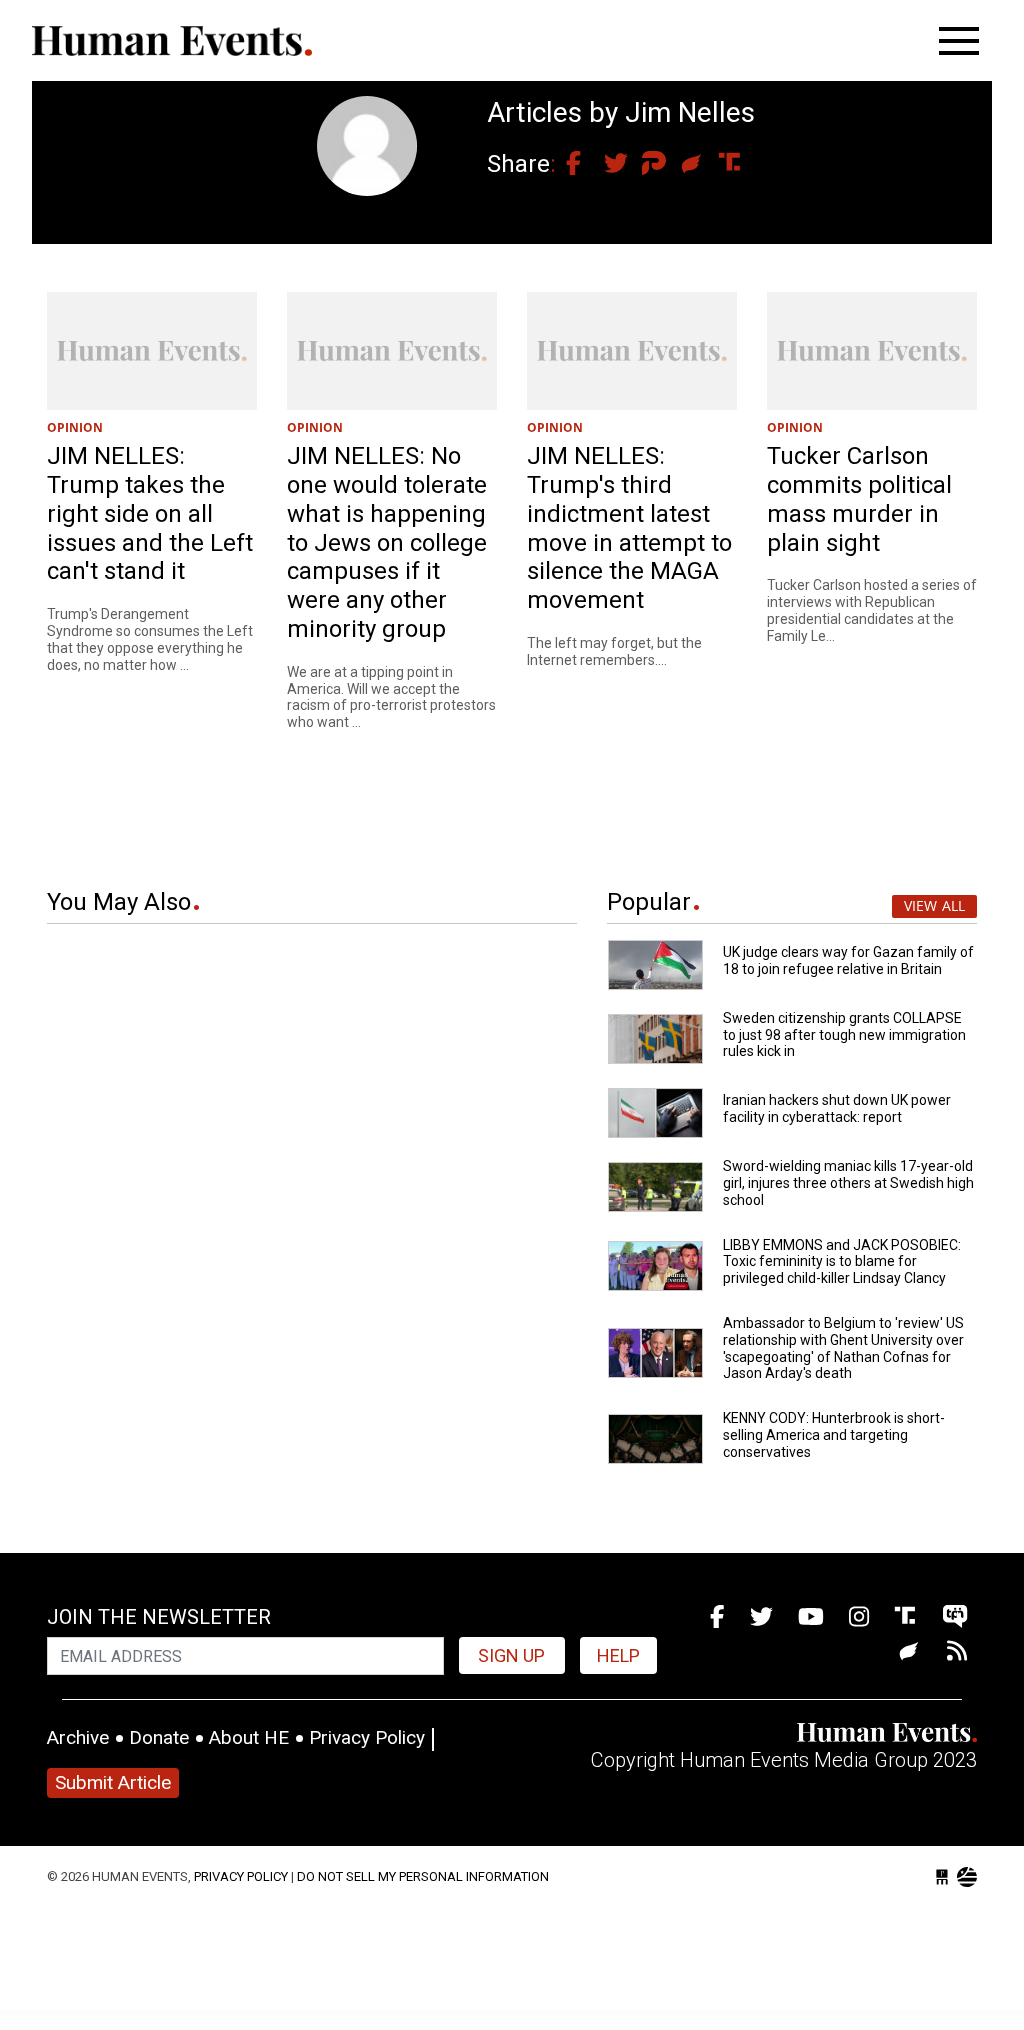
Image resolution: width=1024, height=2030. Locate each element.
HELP (618, 1655)
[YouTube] (811, 1617)
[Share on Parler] (643, 164)
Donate (159, 1737)
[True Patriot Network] (955, 1617)
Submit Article (113, 1782)
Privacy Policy (367, 1737)
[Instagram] (859, 1617)
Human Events (172, 40)
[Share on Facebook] (567, 164)
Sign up (511, 1655)
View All (934, 905)
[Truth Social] (908, 1617)
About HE (249, 1737)
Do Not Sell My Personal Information (423, 1876)
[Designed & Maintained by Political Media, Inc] (942, 1877)
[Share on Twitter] (605, 164)
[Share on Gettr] (681, 164)
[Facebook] (717, 1617)
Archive (78, 1737)
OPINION (75, 427)
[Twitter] (761, 1617)
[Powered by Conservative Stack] (967, 1877)
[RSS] (957, 1652)
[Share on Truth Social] (719, 164)
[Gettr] (912, 1652)
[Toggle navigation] (959, 41)
